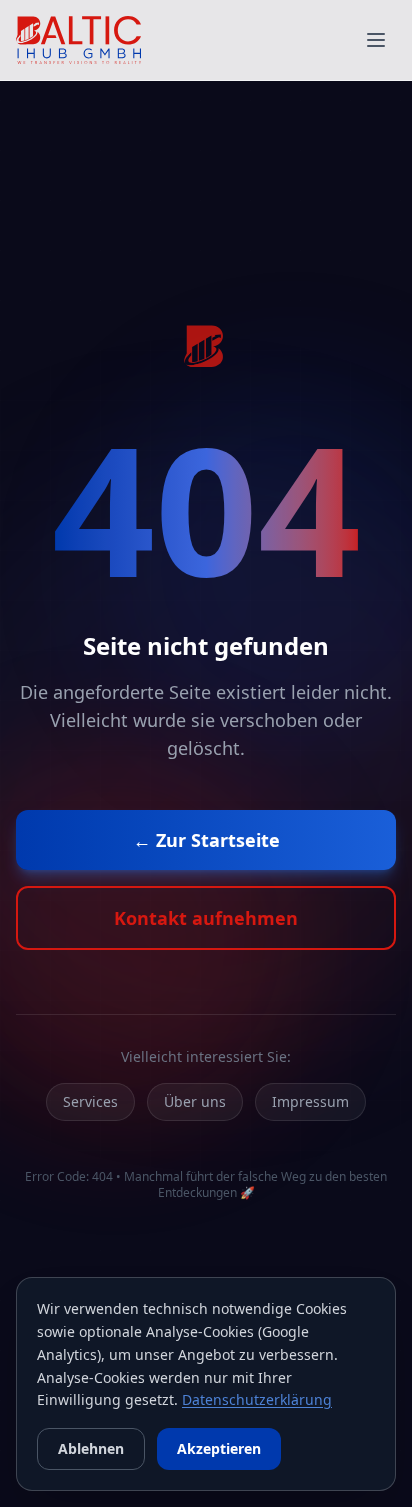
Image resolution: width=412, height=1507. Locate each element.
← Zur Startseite (206, 840)
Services (90, 1101)
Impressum (310, 1101)
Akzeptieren (219, 1448)
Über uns (195, 1101)
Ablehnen (91, 1448)
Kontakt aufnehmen (206, 918)
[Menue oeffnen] (376, 40)
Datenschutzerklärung (257, 1399)
